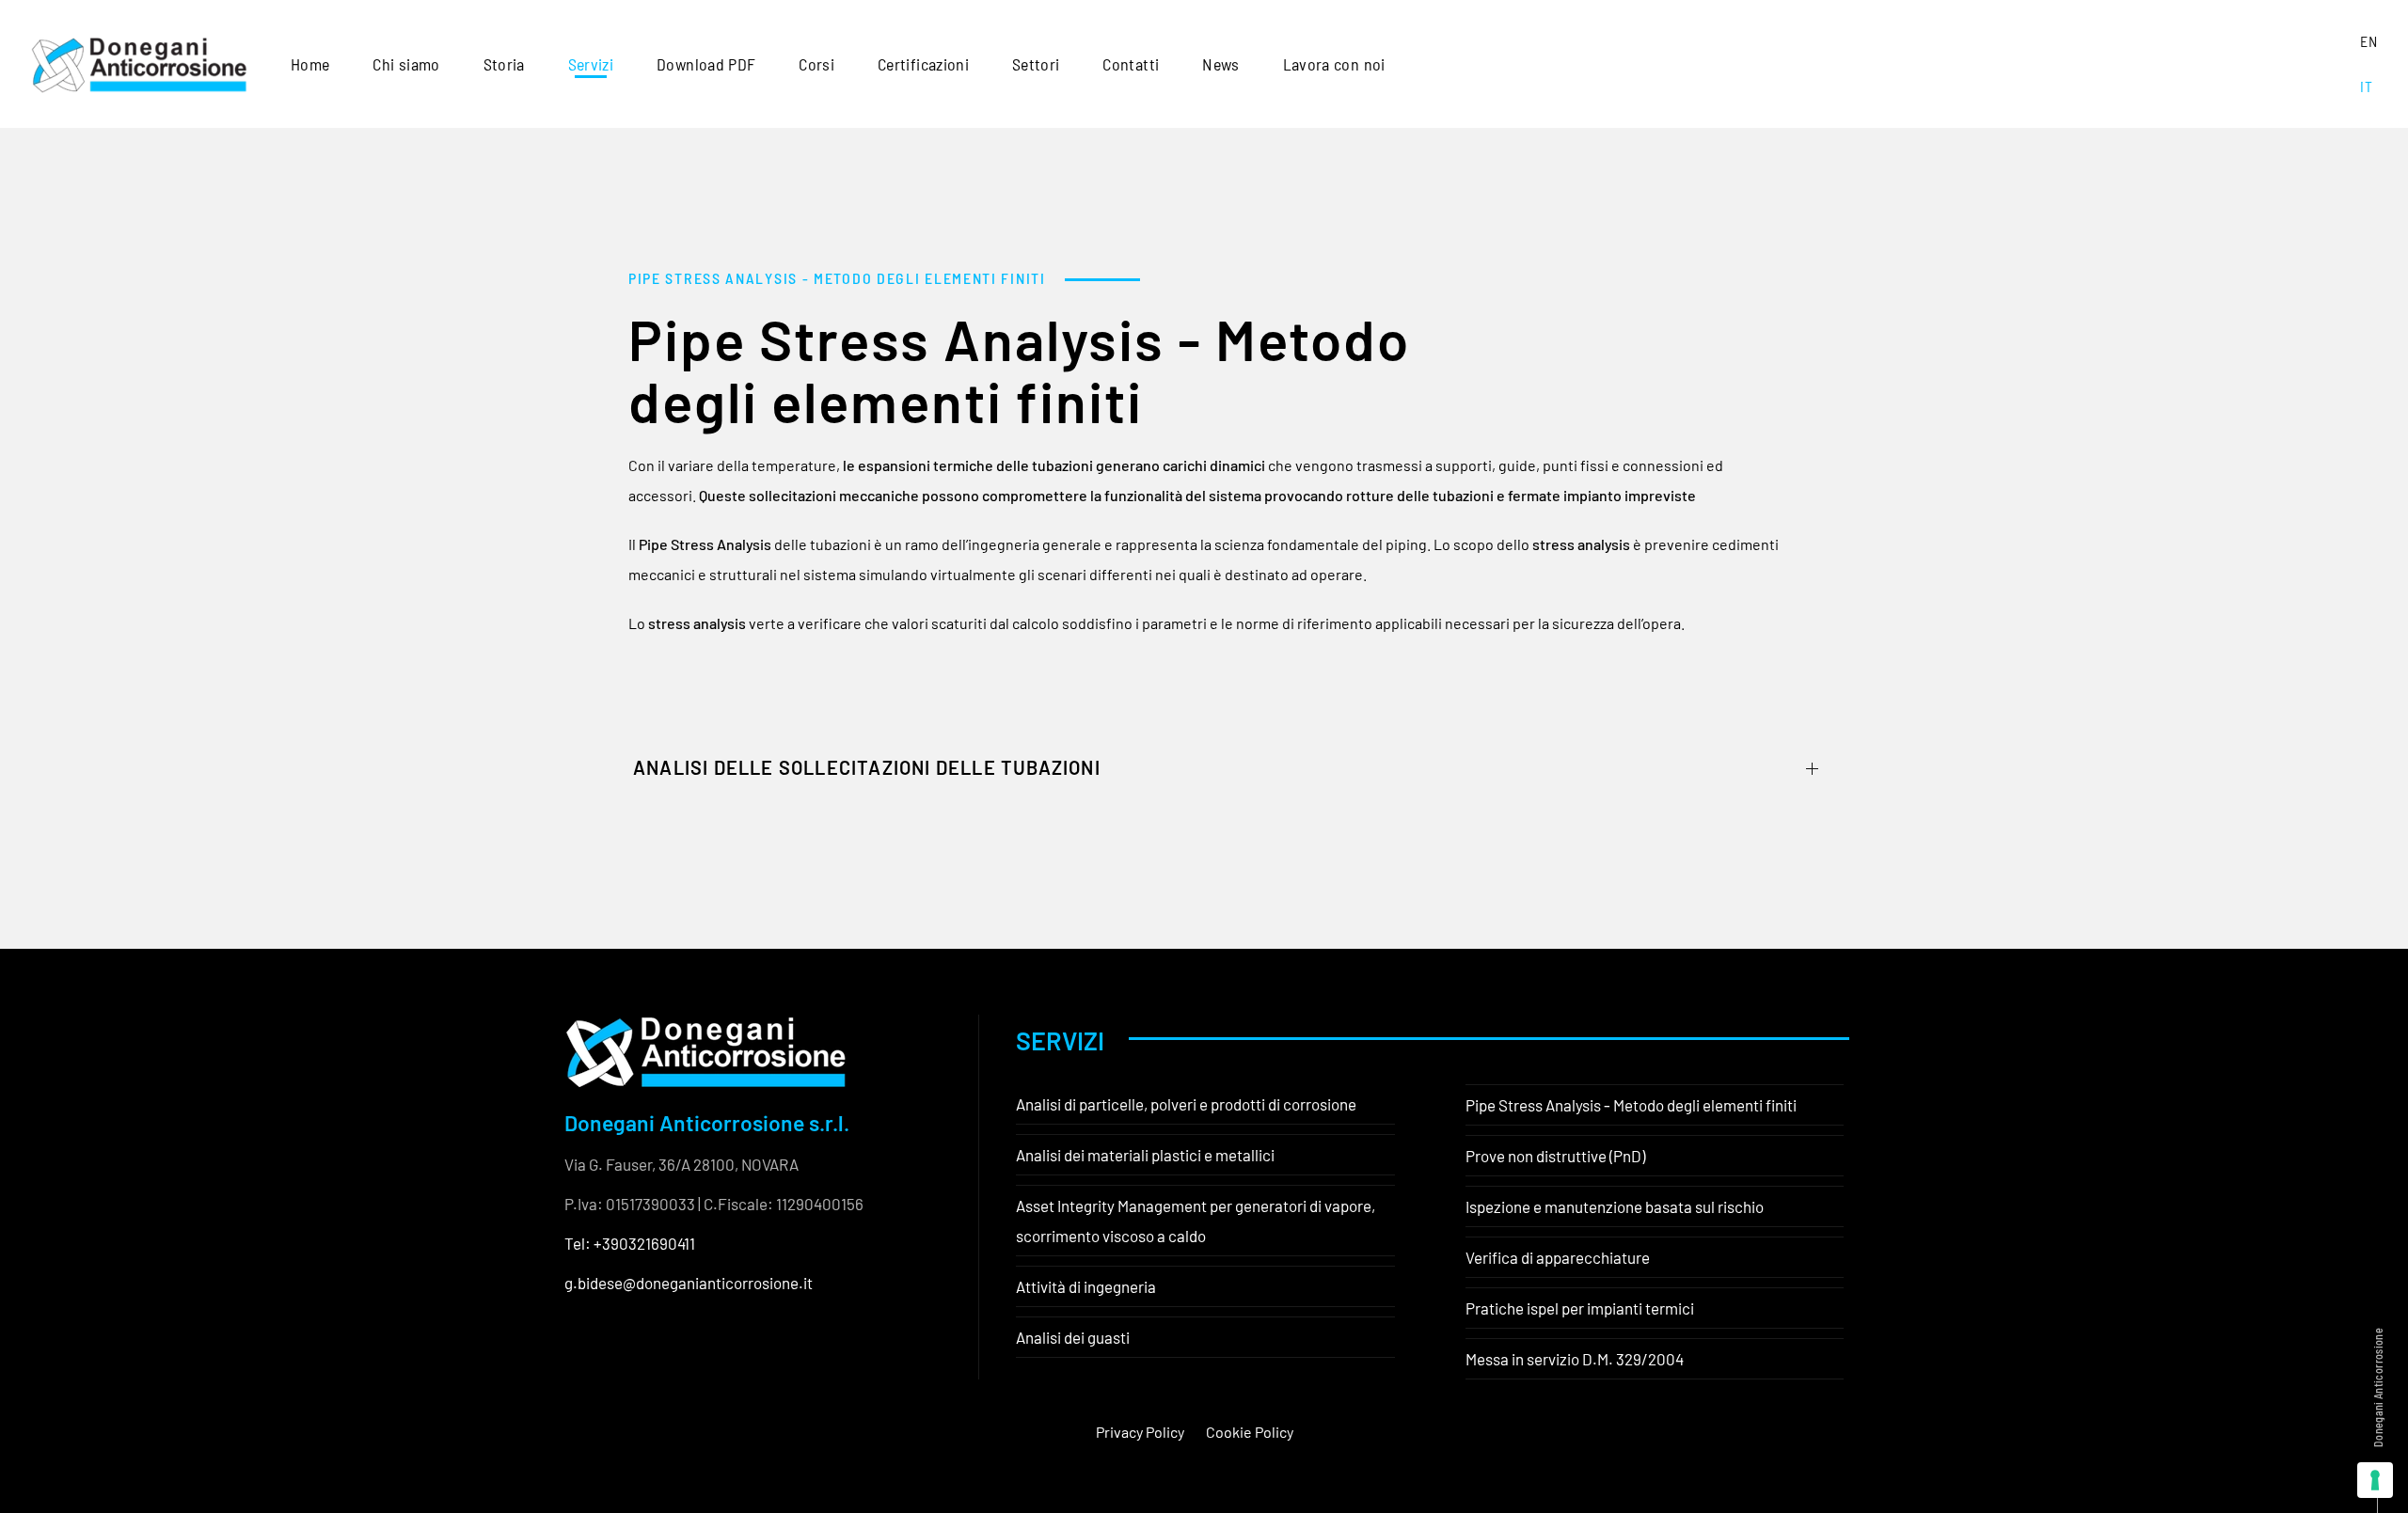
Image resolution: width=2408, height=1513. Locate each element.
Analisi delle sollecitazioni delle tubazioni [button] (867, 767)
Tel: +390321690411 (630, 1243)
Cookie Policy (1250, 1432)
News (1220, 64)
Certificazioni (923, 64)
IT (2366, 86)
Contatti (1131, 64)
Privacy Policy (1140, 1432)
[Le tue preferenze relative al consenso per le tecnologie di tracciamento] (2375, 1480)
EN (2368, 41)
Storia (504, 64)
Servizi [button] (591, 64)
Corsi (816, 64)
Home (310, 64)
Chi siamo (406, 64)
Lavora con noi (1334, 64)
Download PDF (706, 64)
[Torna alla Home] (139, 64)
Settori (1036, 64)
